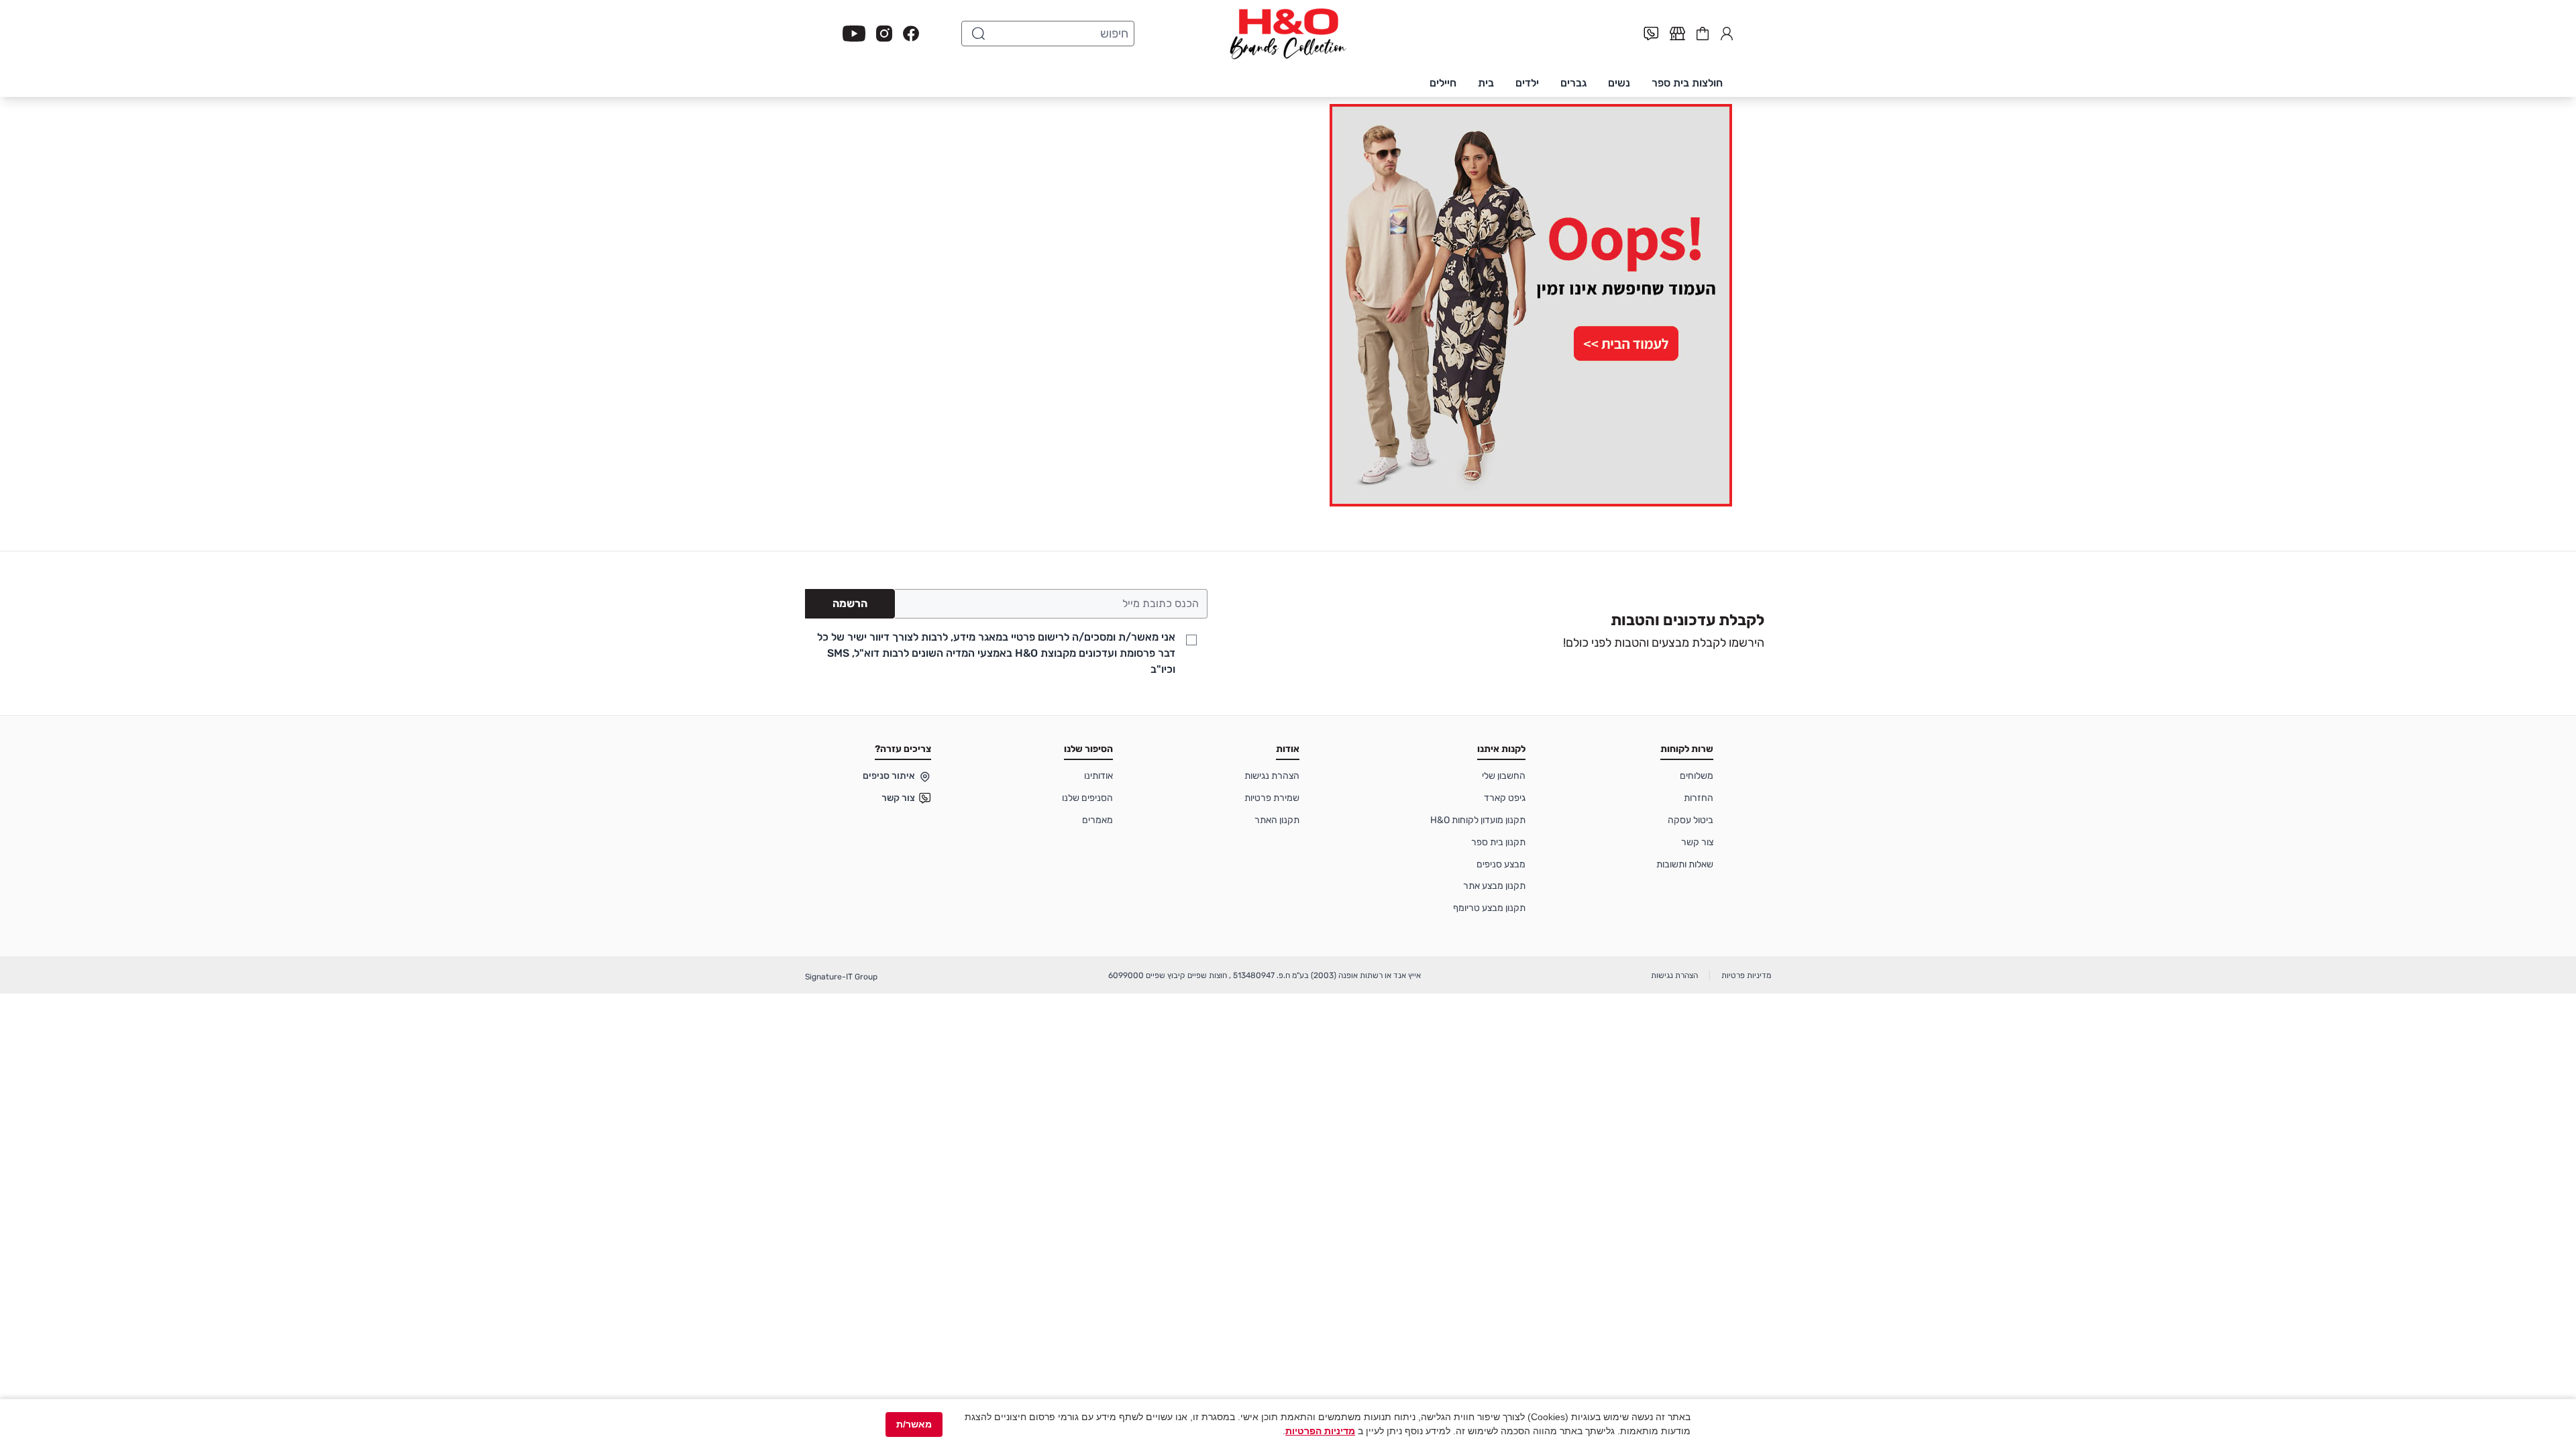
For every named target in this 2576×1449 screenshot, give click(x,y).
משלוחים (1697, 776)
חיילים (1443, 83)
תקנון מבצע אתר (1494, 886)
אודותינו (1098, 776)
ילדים (1527, 83)
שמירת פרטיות (1272, 798)
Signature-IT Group (841, 977)
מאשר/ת (914, 1424)
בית (1486, 83)
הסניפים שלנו (1087, 798)
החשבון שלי (1727, 32)
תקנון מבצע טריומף (1489, 908)
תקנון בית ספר (1498, 842)
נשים (1619, 83)
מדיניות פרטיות (1746, 975)
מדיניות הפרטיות (1320, 1431)
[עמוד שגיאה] (1288, 305)
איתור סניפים (889, 776)
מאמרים (1097, 820)
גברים (1573, 83)
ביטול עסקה (1690, 820)
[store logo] (1288, 34)
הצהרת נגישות (1272, 776)
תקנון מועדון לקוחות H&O (1478, 820)
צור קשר (1697, 842)
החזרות (1699, 798)
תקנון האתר (1277, 820)
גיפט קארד (1505, 798)
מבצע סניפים (1501, 864)
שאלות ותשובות (1685, 864)
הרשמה (850, 603)
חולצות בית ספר (1687, 83)
